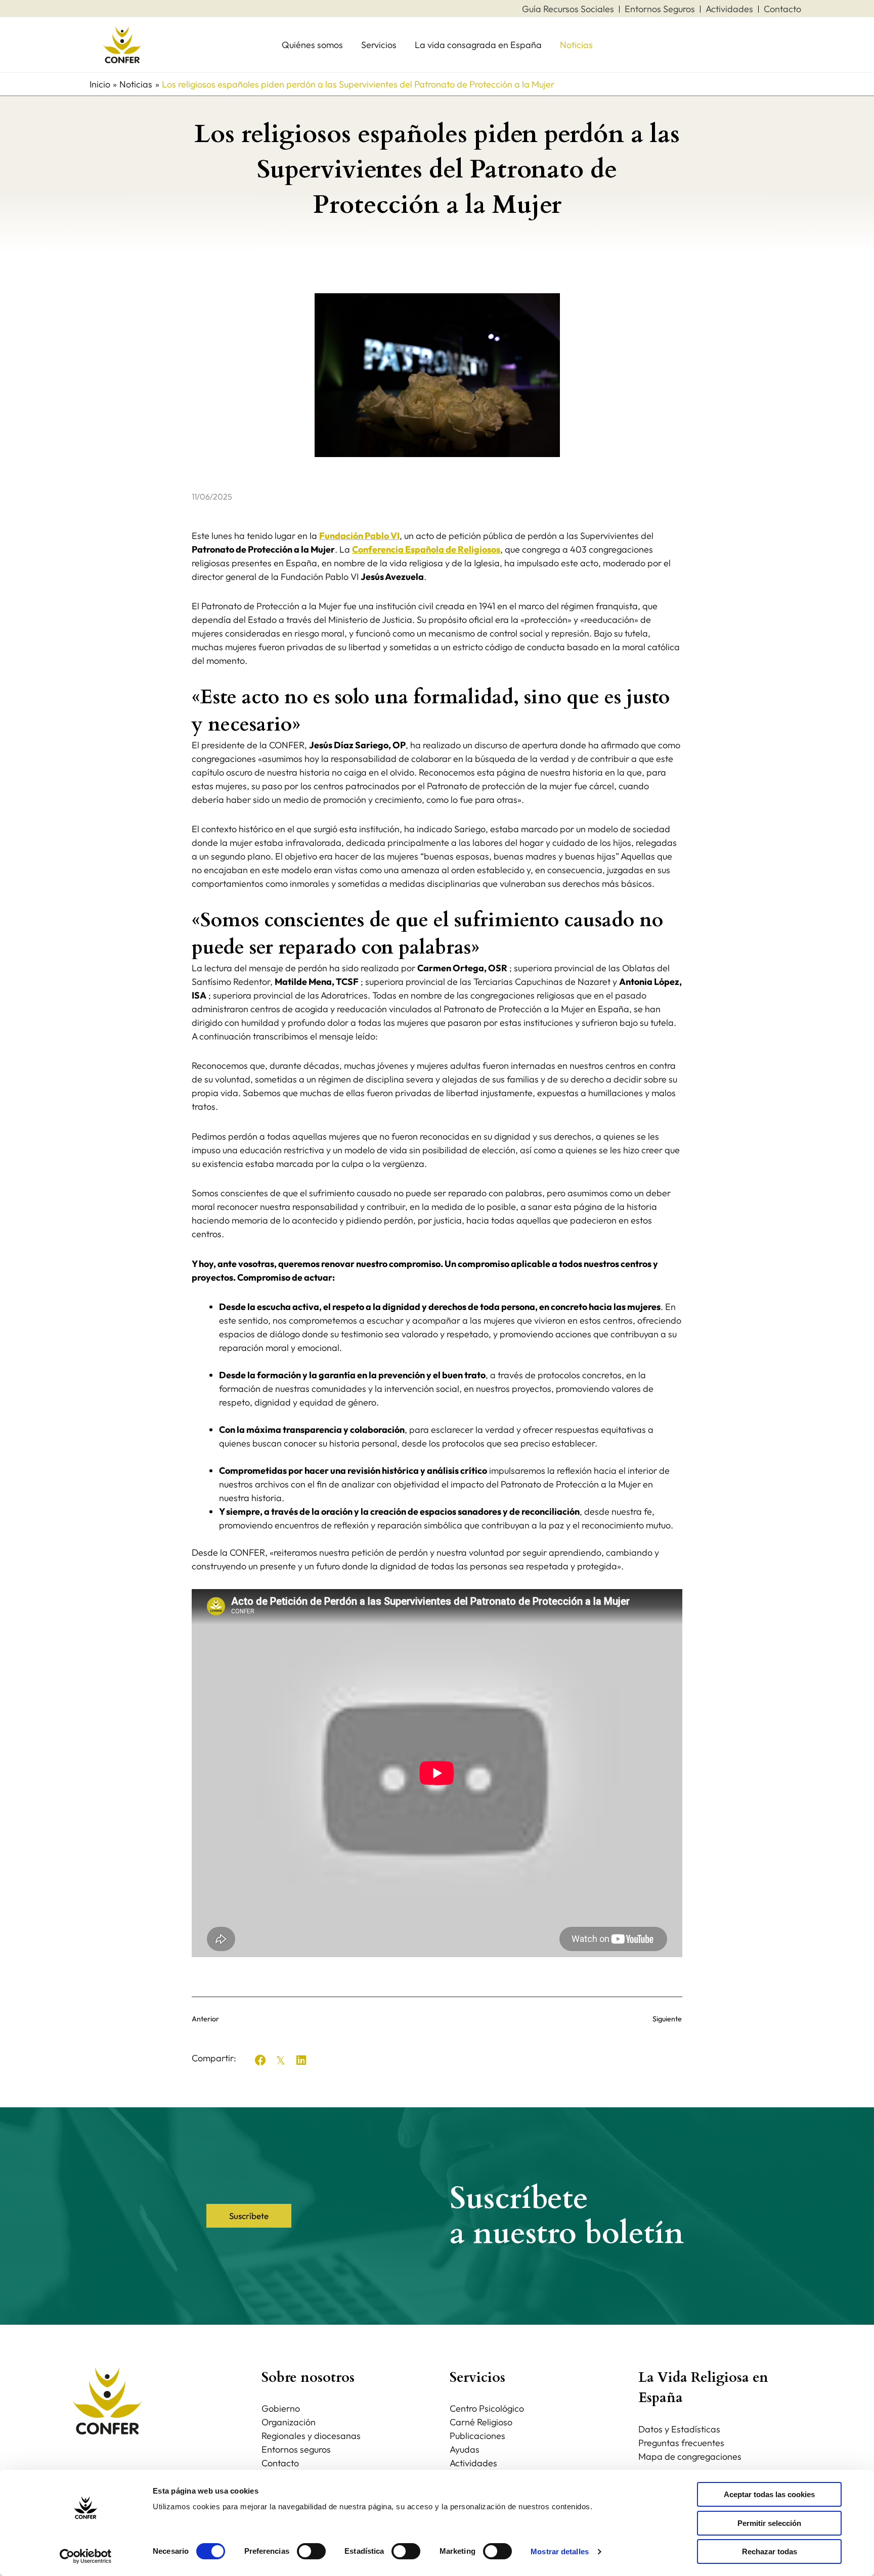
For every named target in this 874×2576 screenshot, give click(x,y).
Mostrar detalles (560, 2551)
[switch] (311, 2551)
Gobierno (281, 2408)
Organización (289, 2422)
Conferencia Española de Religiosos (426, 549)
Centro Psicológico (487, 2408)
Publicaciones (477, 2436)
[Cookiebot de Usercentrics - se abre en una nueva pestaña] (86, 2556)
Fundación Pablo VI (359, 536)
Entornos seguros (296, 2449)
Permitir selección (769, 2523)
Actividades (473, 2463)
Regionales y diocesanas (311, 2436)
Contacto (280, 2463)
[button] (260, 2060)
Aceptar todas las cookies (769, 2494)
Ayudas (465, 2449)
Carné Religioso (481, 2422)
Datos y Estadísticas (679, 2429)
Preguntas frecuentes (681, 2443)
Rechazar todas (770, 2551)
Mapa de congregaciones (690, 2456)
